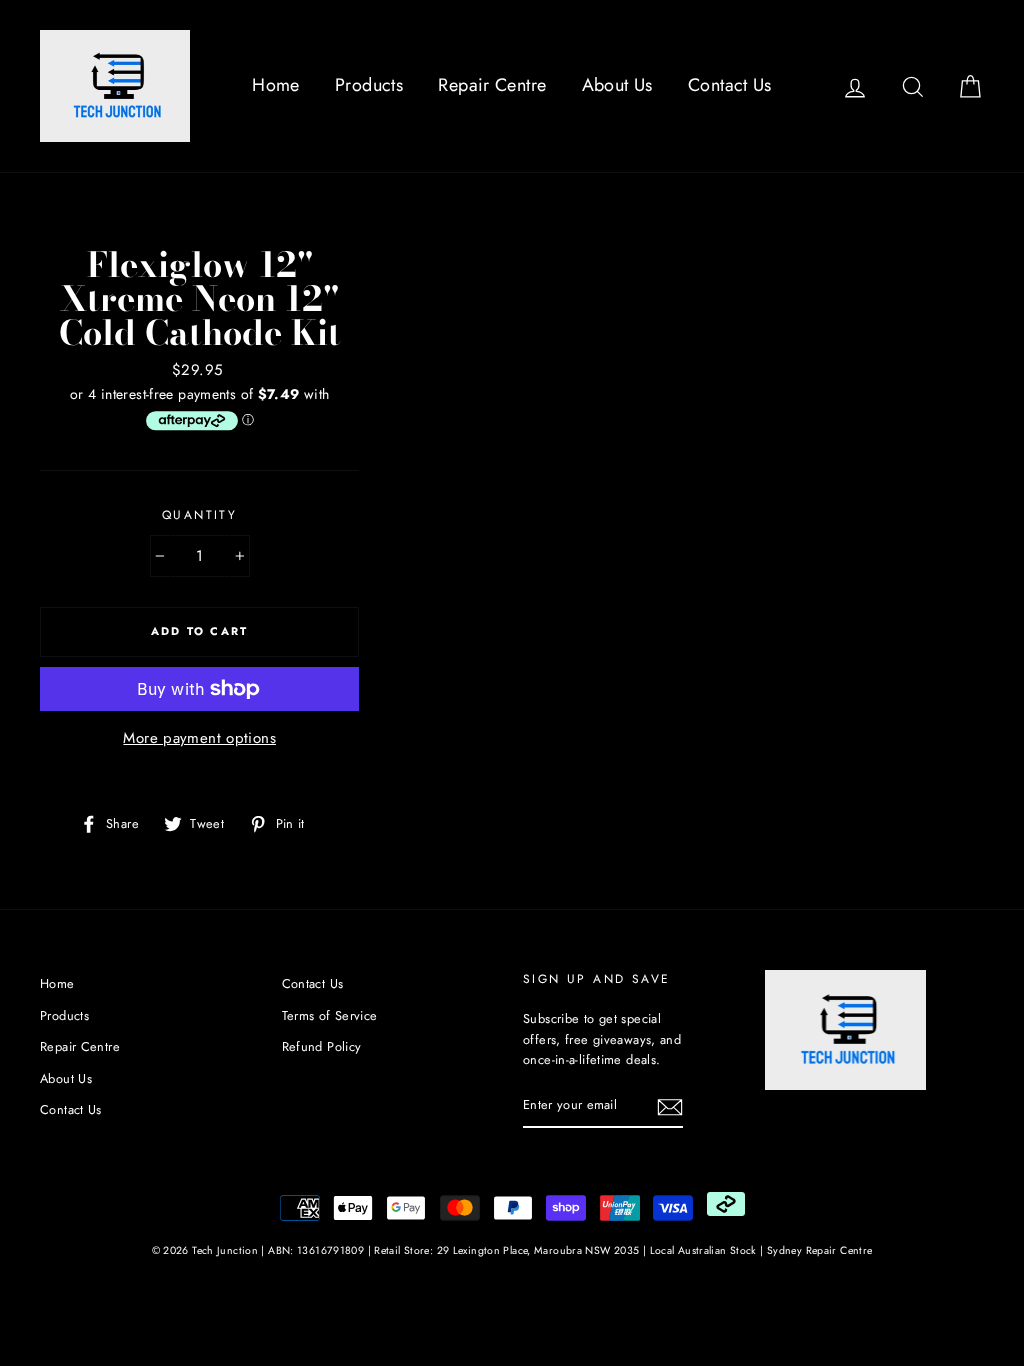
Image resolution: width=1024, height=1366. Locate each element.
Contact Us (730, 85)
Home (276, 85)
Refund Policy (322, 1046)
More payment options (199, 738)
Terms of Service (330, 1015)
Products (369, 85)
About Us (617, 85)
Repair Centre (492, 85)
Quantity (199, 515)
